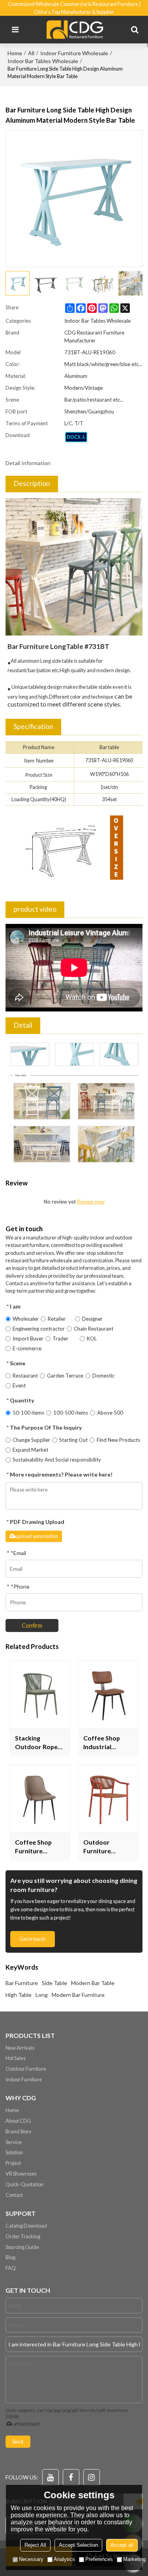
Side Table (54, 1983)
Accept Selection (78, 2545)
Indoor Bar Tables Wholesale (43, 61)
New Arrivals (20, 2048)
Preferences (99, 2559)
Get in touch (32, 1939)
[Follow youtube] (51, 2477)
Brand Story (19, 2131)
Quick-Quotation (24, 2184)
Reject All (35, 2545)
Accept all (122, 2545)
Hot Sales (16, 2058)
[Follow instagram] (92, 2477)
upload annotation (37, 1536)
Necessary (31, 2559)
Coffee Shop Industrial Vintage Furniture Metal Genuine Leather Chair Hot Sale (107, 1743)
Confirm (32, 1625)
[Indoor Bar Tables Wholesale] (76, 437)
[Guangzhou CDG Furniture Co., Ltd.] (76, 30)
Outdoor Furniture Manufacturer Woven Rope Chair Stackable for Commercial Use (106, 1847)
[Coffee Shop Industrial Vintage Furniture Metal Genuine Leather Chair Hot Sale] (109, 1695)
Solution (14, 2152)
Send (18, 2441)
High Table (19, 1995)
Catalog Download (26, 2226)
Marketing (134, 2559)
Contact (14, 2195)
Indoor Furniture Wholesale (74, 53)
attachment (27, 2424)
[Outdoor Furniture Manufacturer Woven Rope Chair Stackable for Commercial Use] (109, 1799)
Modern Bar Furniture (78, 1995)
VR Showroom (21, 2174)
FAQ (11, 2268)
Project (13, 2163)
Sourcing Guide (22, 2247)
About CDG (18, 2121)
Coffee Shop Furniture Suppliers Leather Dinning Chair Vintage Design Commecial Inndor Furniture (39, 1847)
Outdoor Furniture (26, 2069)
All (31, 53)
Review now (91, 1202)
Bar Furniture (22, 1983)
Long (42, 1995)
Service (14, 2142)
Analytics (64, 2559)
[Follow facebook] (71, 2477)
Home (15, 53)
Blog (10, 2257)
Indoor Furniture (24, 2079)
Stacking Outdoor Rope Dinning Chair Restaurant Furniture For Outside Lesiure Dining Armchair (38, 1743)
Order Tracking (23, 2236)
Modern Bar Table (93, 1983)
